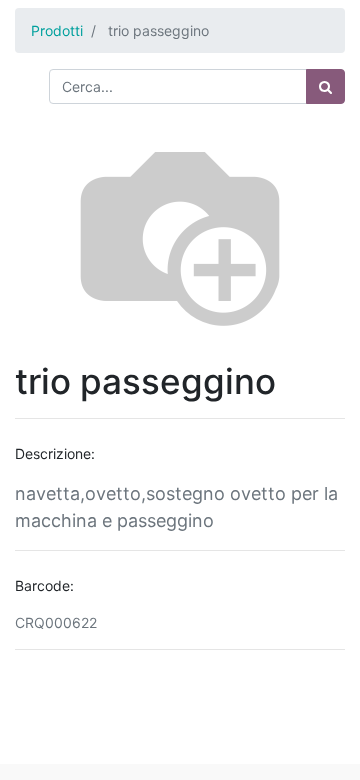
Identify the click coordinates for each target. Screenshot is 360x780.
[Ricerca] (325, 86)
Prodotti (57, 30)
